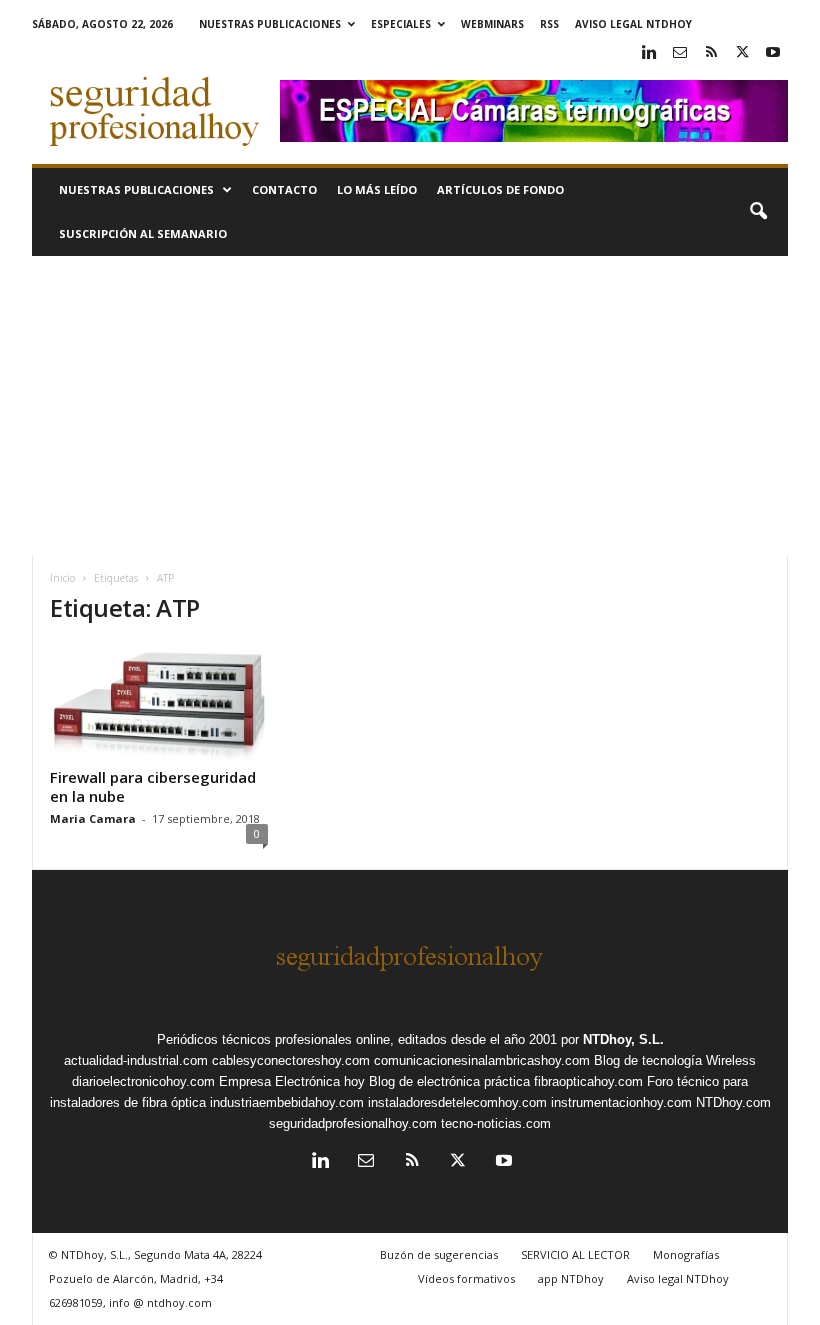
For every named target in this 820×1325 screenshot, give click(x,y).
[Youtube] (773, 53)
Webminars (492, 24)
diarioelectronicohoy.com (143, 1081)
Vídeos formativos (466, 1278)
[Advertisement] (410, 406)
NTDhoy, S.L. (623, 1039)
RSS (549, 24)
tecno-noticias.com (496, 1123)
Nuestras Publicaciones (270, 24)
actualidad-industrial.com (136, 1060)
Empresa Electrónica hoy (292, 1081)
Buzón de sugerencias (439, 1254)
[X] (742, 53)
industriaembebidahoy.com (287, 1102)
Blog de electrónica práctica (449, 1081)
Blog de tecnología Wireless (675, 1060)
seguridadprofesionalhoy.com (353, 1123)
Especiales (401, 24)
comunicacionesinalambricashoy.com (482, 1060)
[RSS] (711, 53)
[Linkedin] (649, 53)
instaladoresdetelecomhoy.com (457, 1102)
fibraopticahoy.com (588, 1081)
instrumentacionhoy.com (621, 1102)
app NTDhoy (571, 1278)
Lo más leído (377, 189)
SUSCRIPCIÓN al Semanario (143, 233)
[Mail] (680, 53)
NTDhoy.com (733, 1102)
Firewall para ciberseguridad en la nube (153, 786)
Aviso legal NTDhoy (633, 24)
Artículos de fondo (500, 189)
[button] (758, 212)
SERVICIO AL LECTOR (575, 1254)
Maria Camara (93, 818)
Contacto (284, 189)
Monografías (686, 1254)
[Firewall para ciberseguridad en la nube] (159, 702)
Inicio (62, 578)
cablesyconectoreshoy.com (291, 1060)
